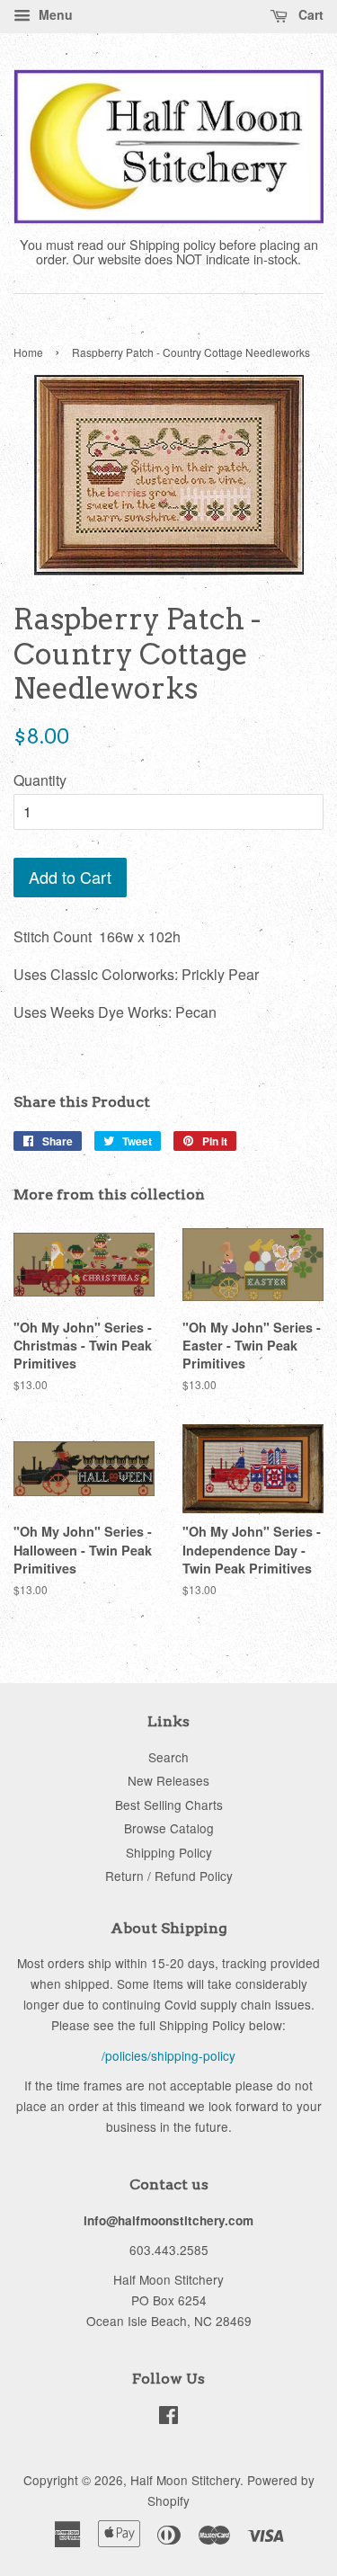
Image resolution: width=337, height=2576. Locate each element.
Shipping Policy (169, 1852)
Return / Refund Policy (169, 1876)
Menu (54, 14)
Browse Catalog (169, 1828)
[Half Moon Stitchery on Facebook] (168, 2418)
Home (28, 352)
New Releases (168, 1780)
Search (168, 1757)
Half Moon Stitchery (185, 2480)
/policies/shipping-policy (168, 2055)
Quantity (40, 780)
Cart (309, 14)
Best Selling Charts (169, 1805)
